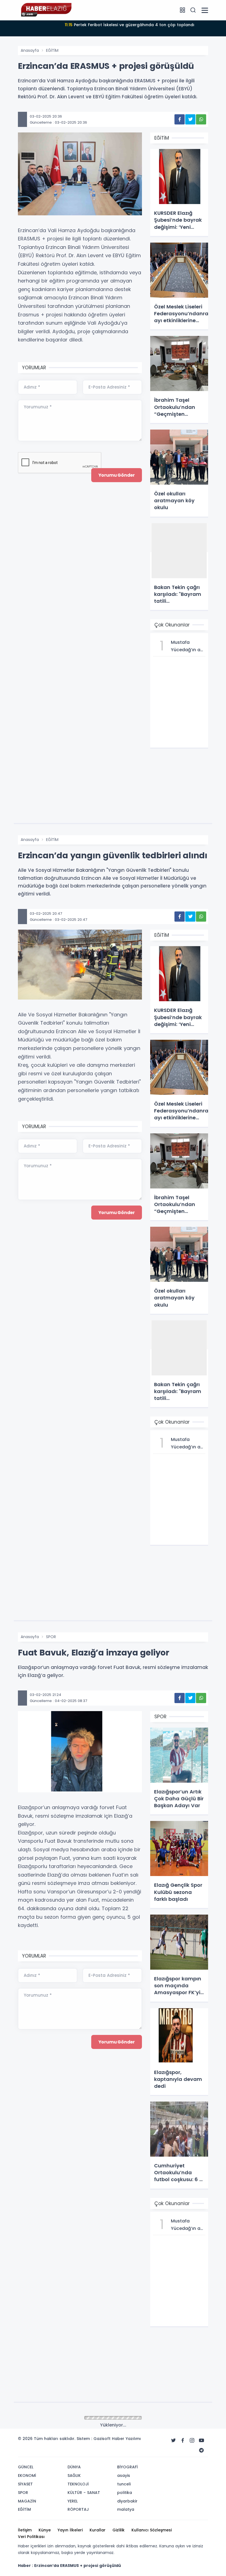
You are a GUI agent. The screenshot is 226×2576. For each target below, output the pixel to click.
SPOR (51, 1637)
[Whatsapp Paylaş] (201, 119)
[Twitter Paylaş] (190, 119)
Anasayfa (30, 50)
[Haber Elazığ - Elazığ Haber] (45, 10)
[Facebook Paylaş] (180, 119)
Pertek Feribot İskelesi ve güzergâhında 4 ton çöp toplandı (130, 25)
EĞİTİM (52, 50)
